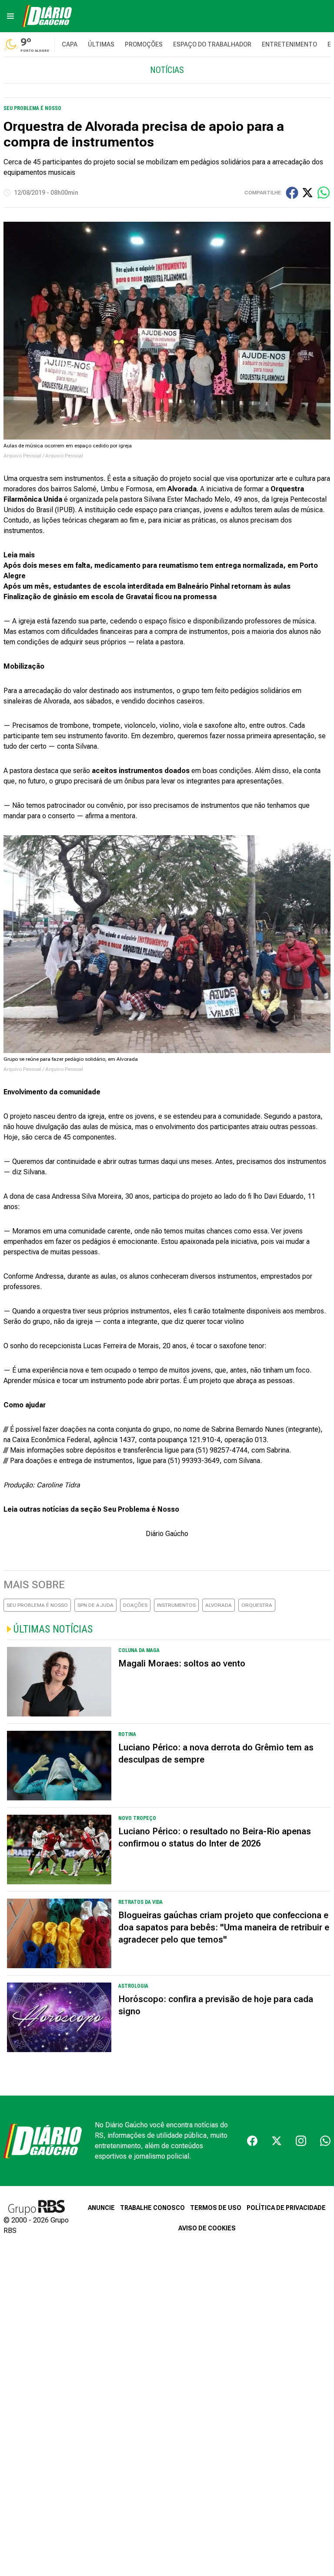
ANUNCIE (101, 2208)
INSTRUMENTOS (176, 1605)
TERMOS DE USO (216, 2208)
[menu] (10, 16)
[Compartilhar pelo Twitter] (307, 193)
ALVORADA (219, 1605)
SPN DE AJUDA (95, 1605)
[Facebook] (252, 2141)
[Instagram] (301, 2141)
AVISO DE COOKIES (207, 2228)
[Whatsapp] (325, 2141)
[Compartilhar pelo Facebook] (292, 193)
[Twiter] (277, 2141)
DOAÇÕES (135, 1605)
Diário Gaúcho (167, 1534)
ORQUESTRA (257, 1605)
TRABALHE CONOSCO (152, 2208)
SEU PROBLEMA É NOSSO (37, 1605)
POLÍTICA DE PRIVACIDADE (286, 2208)
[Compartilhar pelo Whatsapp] (324, 193)
